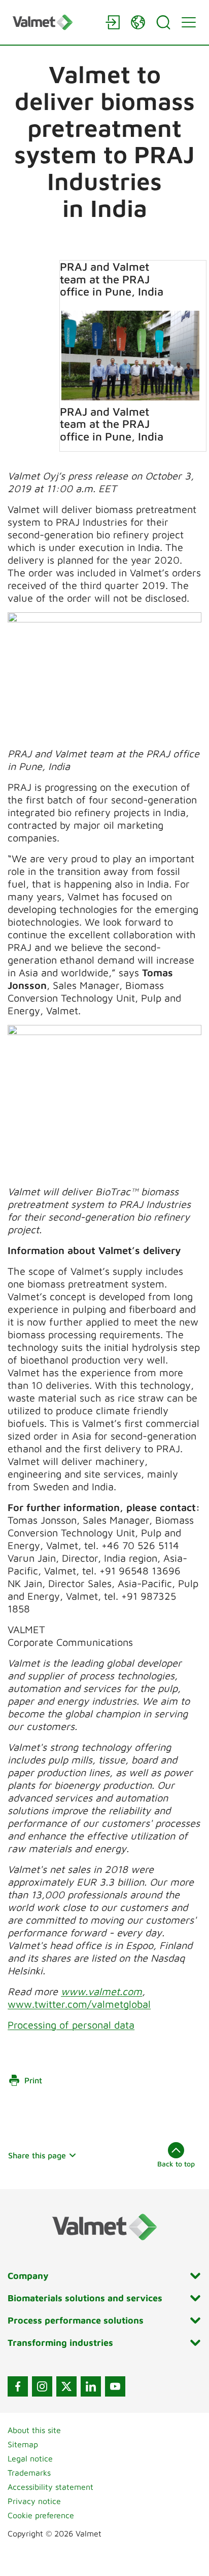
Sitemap (23, 2444)
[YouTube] (115, 2386)
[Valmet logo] (54, 22)
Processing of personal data (71, 2025)
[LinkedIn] (91, 2386)
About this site (34, 2430)
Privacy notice (34, 2501)
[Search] (163, 22)
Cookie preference (41, 2515)
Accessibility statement (50, 2487)
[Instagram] (42, 2386)
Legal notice (30, 2458)
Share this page (37, 2155)
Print (33, 2080)
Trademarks (29, 2473)
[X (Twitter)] (66, 2386)
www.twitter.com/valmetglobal (79, 2004)
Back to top (176, 2164)
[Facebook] (18, 2386)
